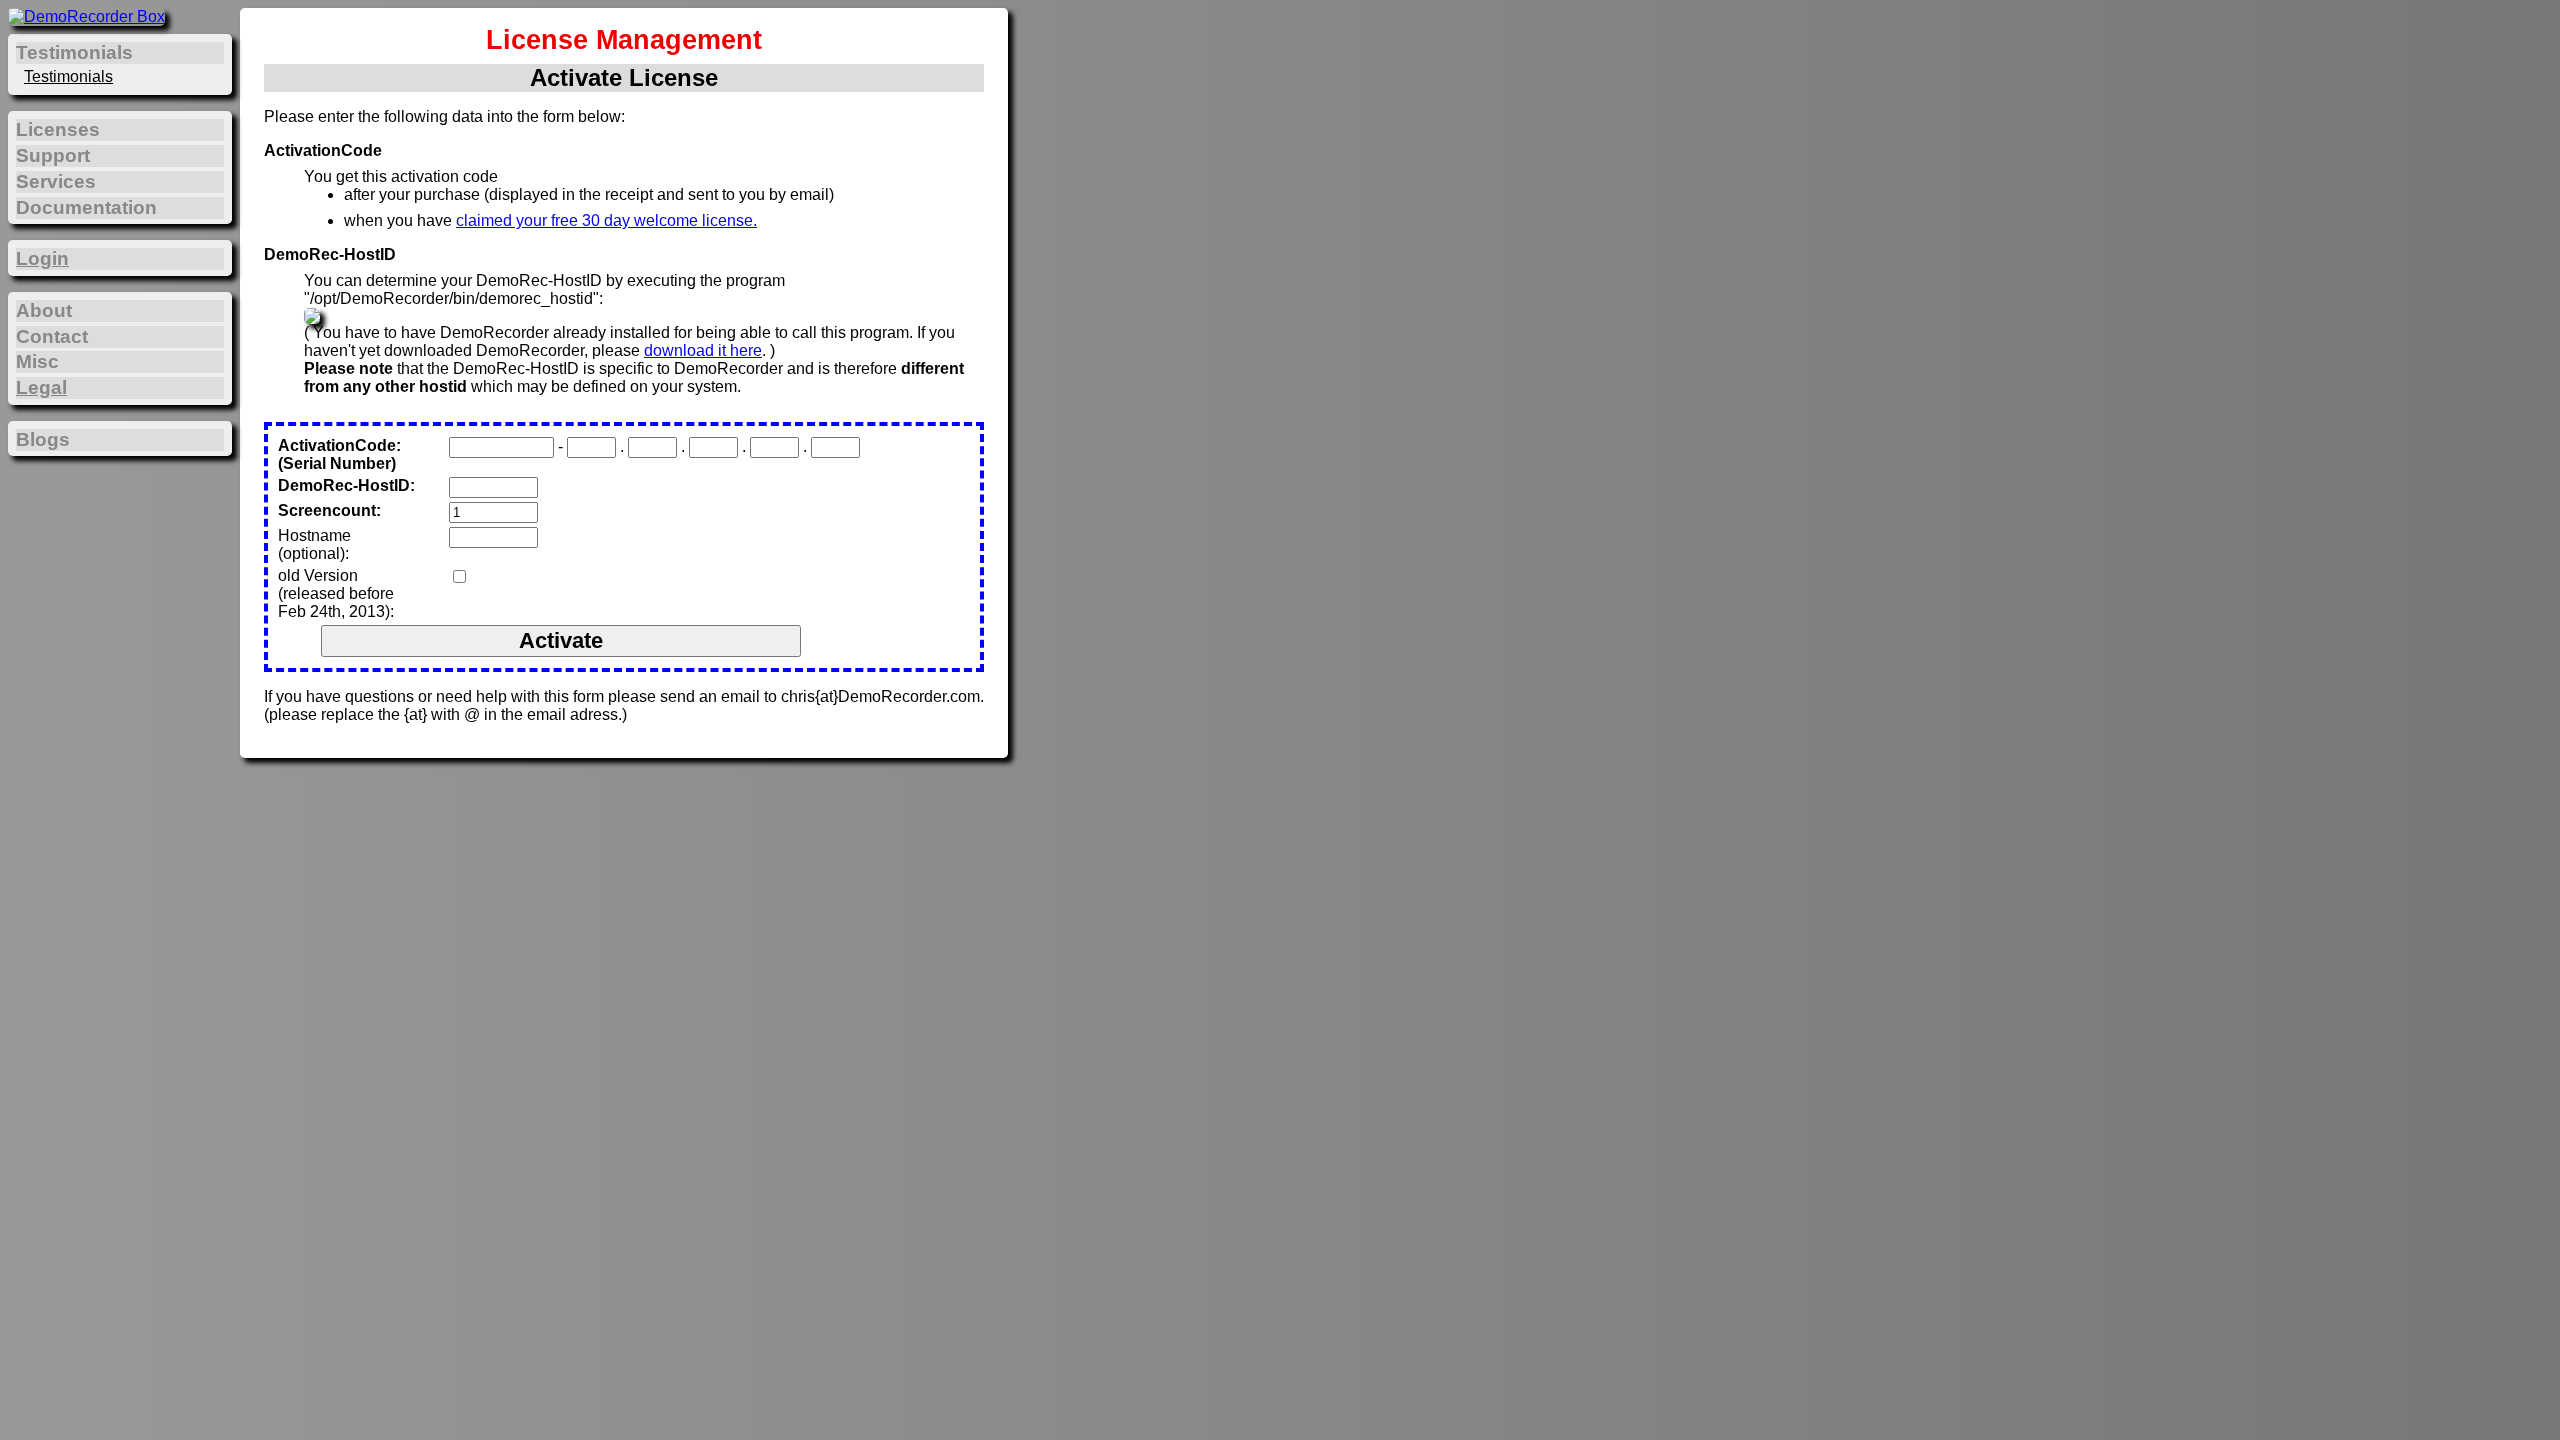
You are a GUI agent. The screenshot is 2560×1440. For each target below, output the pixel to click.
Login (42, 258)
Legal (41, 387)
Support (53, 155)
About (44, 310)
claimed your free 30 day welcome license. (606, 220)
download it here (703, 350)
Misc (37, 361)
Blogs (43, 439)
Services (56, 181)
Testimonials (68, 76)
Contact (52, 336)
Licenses (58, 129)
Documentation (86, 207)
